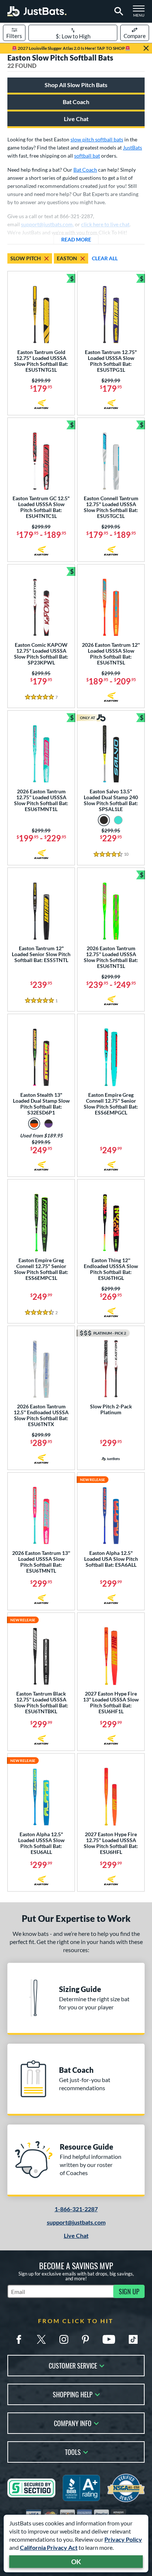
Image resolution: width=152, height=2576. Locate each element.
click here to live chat (105, 224)
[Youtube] (109, 2339)
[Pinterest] (85, 2339)
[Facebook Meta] (19, 2339)
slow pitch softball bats (97, 139)
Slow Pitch (26, 258)
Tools (73, 2451)
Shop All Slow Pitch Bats (76, 85)
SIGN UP (129, 2291)
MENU (141, 13)
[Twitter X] (41, 2339)
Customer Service (73, 2365)
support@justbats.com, (47, 224)
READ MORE (80, 239)
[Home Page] (37, 11)
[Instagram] (64, 2339)
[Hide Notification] (146, 48)
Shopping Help (73, 2394)
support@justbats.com (76, 2222)
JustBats (132, 147)
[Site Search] (118, 11)
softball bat (87, 156)
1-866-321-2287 (76, 2209)
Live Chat (76, 119)
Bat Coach (76, 102)
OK (76, 2562)
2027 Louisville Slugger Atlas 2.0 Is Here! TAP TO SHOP (71, 48)
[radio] (104, 820)
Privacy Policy (123, 2539)
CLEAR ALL (105, 258)
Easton (67, 258)
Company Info (73, 2423)
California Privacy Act (49, 2547)
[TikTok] (133, 2339)
